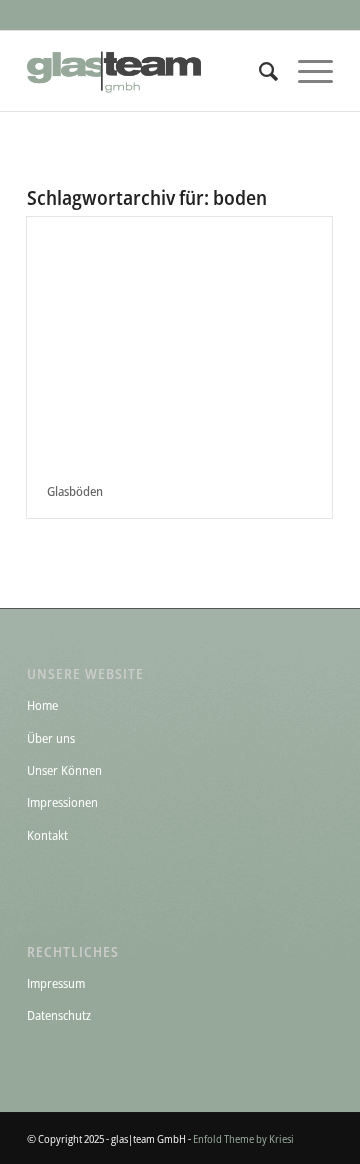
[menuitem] (258, 71)
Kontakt (47, 835)
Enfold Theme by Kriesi (243, 1138)
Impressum (56, 983)
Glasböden (75, 491)
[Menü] (305, 71)
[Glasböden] (179, 340)
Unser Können (64, 770)
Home (42, 705)
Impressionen (62, 802)
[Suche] (258, 71)
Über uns (51, 738)
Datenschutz (59, 1015)
